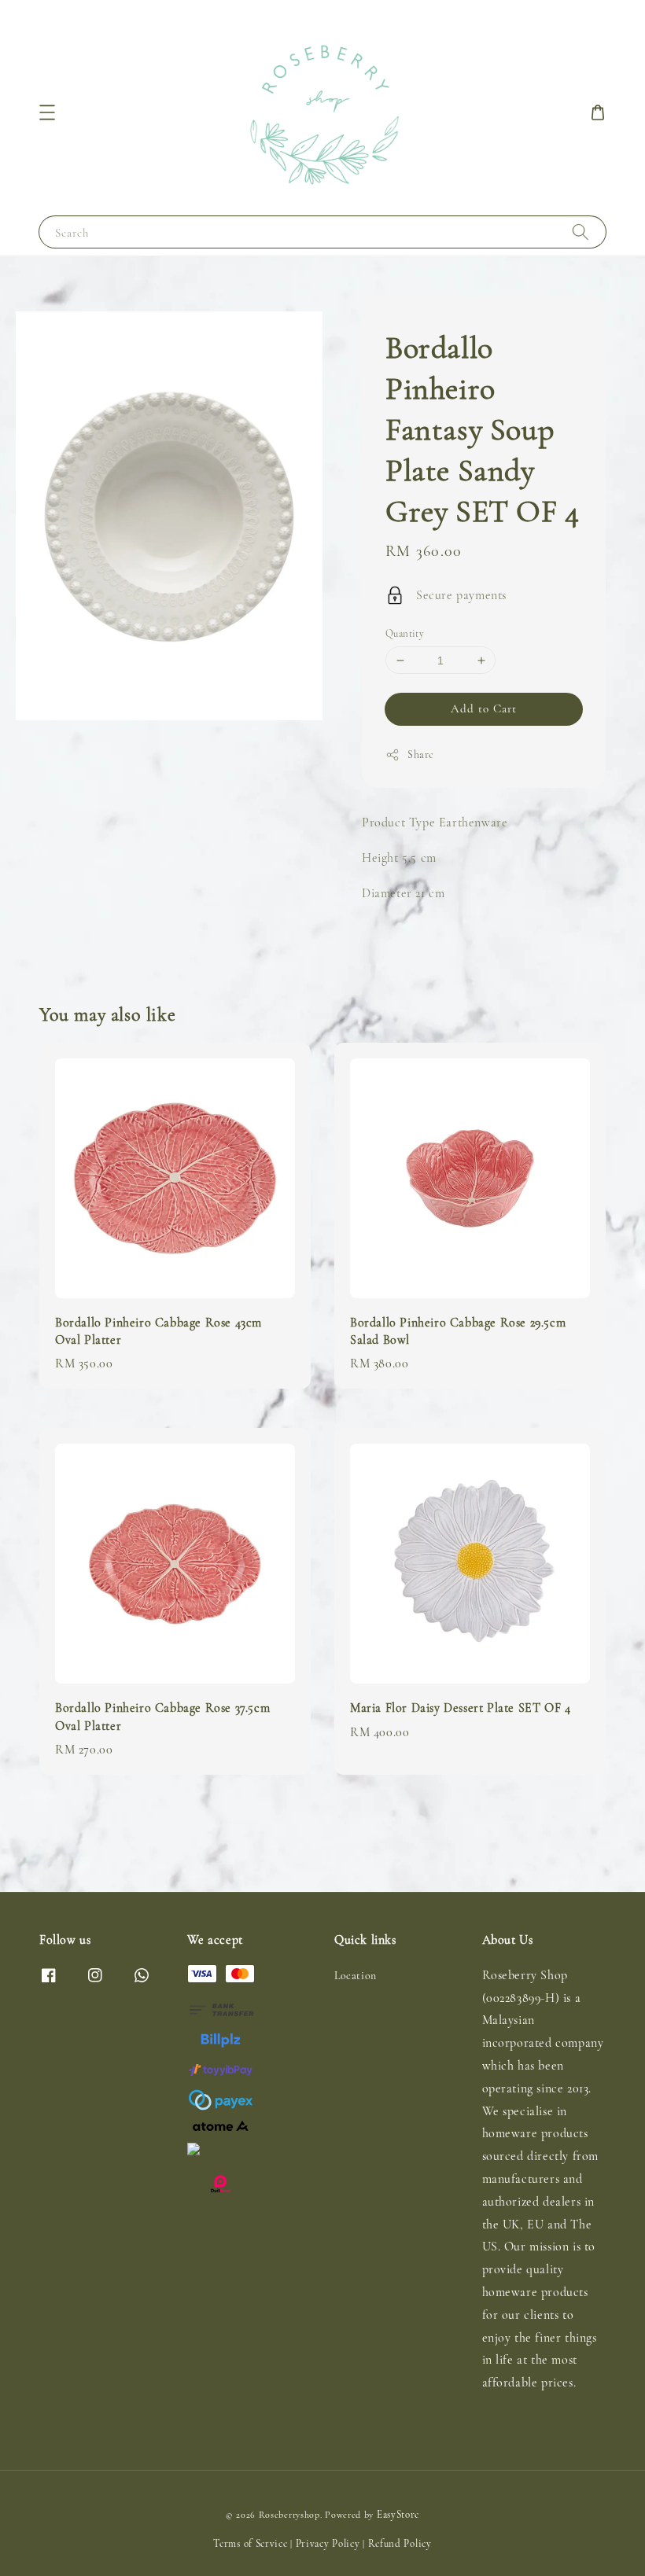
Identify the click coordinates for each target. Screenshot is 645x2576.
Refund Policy (400, 2544)
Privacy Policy (328, 2544)
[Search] (580, 232)
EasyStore (398, 2515)
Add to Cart (484, 708)
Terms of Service (250, 2544)
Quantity (405, 634)
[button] (47, 112)
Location (356, 1976)
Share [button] (421, 754)
